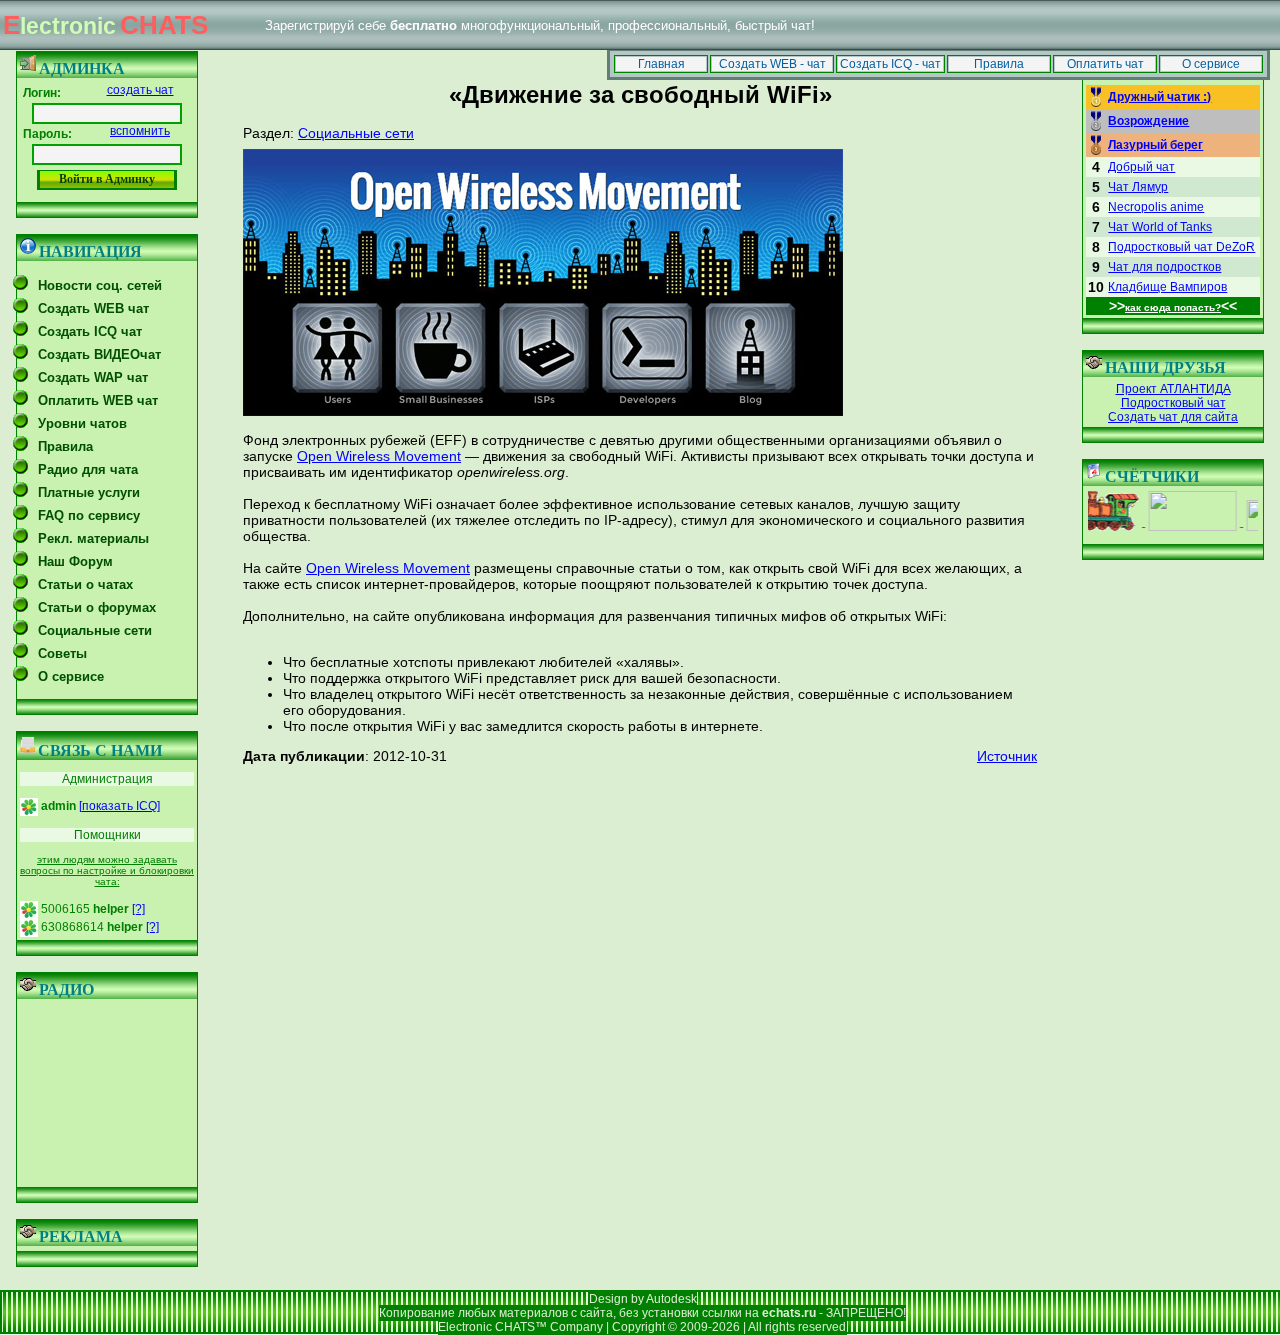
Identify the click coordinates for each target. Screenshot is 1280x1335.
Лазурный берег (1155, 145)
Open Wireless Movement (379, 456)
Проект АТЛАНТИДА (1173, 389)
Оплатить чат (1105, 64)
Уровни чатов (82, 423)
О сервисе (1211, 64)
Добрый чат (1141, 167)
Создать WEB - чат (772, 64)
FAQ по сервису (89, 515)
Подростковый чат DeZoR (1181, 247)
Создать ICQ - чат (890, 64)
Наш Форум (75, 561)
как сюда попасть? (1173, 307)
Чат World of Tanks (1160, 227)
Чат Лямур (1138, 187)
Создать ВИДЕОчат (99, 354)
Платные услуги (89, 492)
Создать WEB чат (93, 308)
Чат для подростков (1164, 267)
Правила (999, 64)
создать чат (140, 90)
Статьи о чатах (85, 584)
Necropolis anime (1156, 207)
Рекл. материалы (93, 538)
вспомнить (140, 131)
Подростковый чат (1173, 403)
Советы (62, 653)
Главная (661, 64)
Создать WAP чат (93, 377)
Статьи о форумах (97, 607)
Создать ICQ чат (90, 331)
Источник (1007, 756)
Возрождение (1148, 121)
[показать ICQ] (119, 806)
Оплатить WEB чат (98, 400)
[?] (138, 909)
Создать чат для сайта (1173, 417)
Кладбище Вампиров (1167, 287)
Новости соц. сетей (100, 285)
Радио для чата (88, 469)
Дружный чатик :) (1159, 97)
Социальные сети (95, 630)
